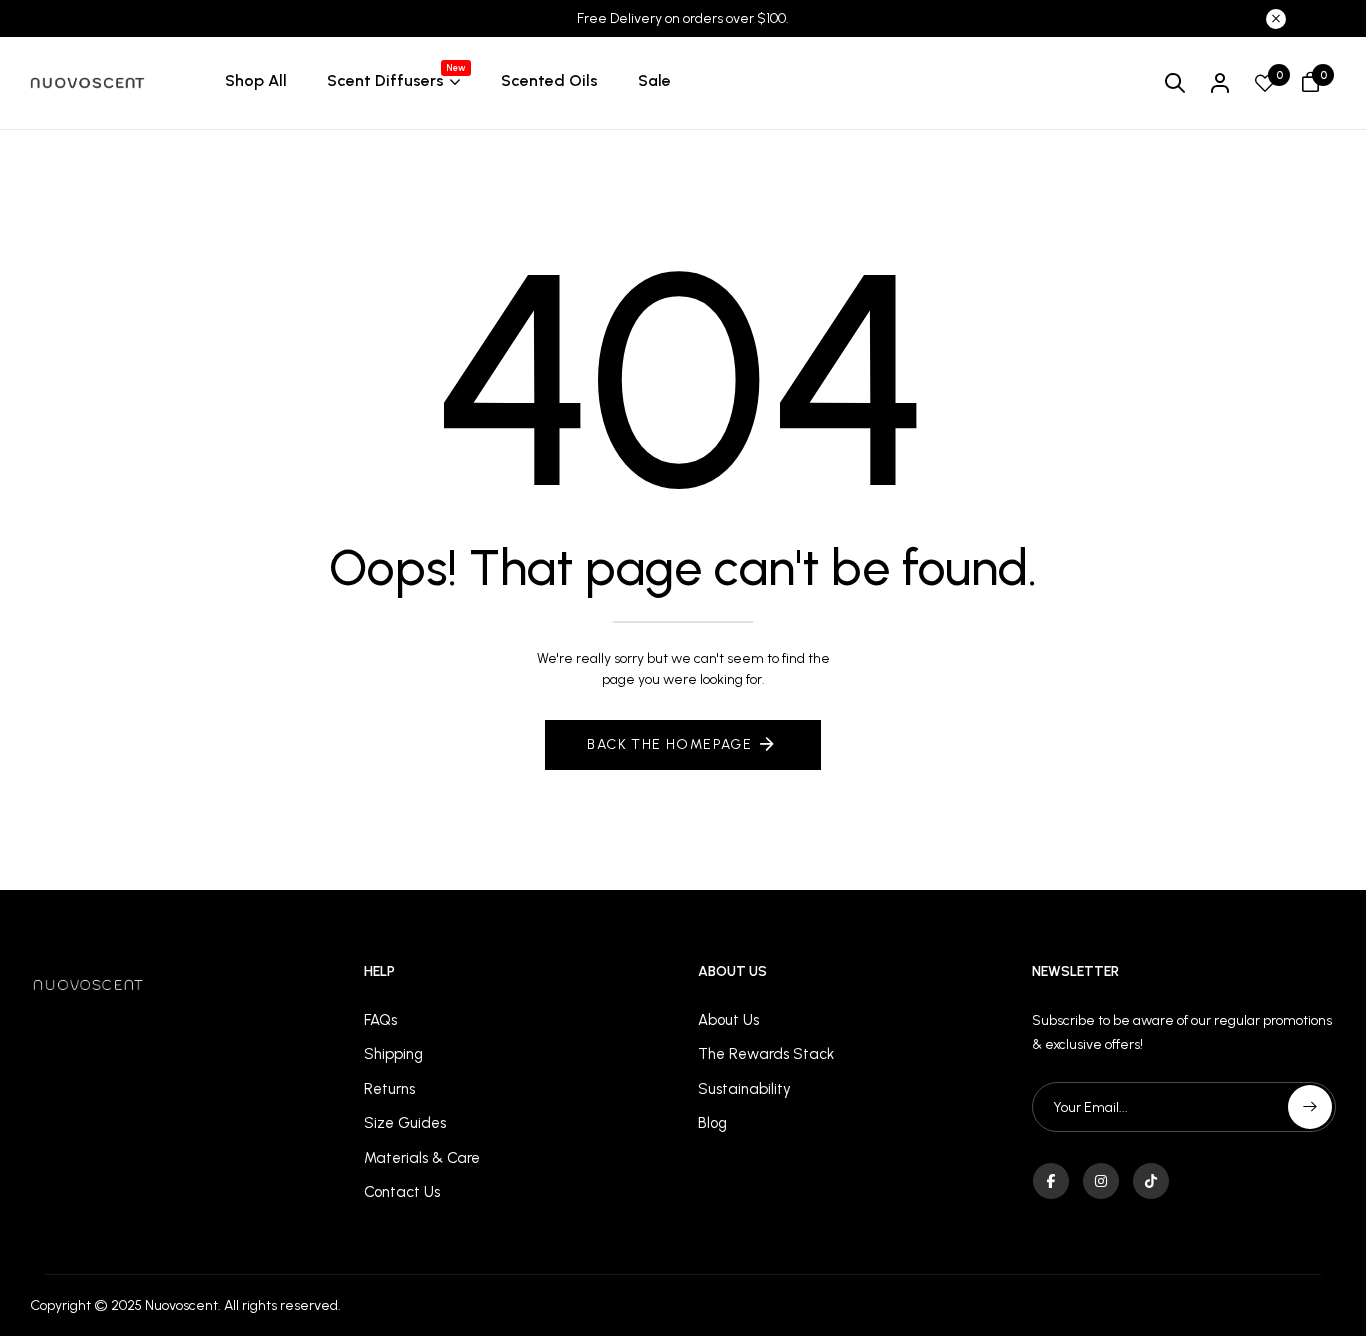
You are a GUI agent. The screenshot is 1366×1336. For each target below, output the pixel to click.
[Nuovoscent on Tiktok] (1151, 1181)
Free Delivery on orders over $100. (683, 18)
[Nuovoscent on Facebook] (1051, 1181)
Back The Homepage (669, 744)
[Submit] (1310, 1107)
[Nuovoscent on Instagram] (1101, 1181)
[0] (1265, 85)
